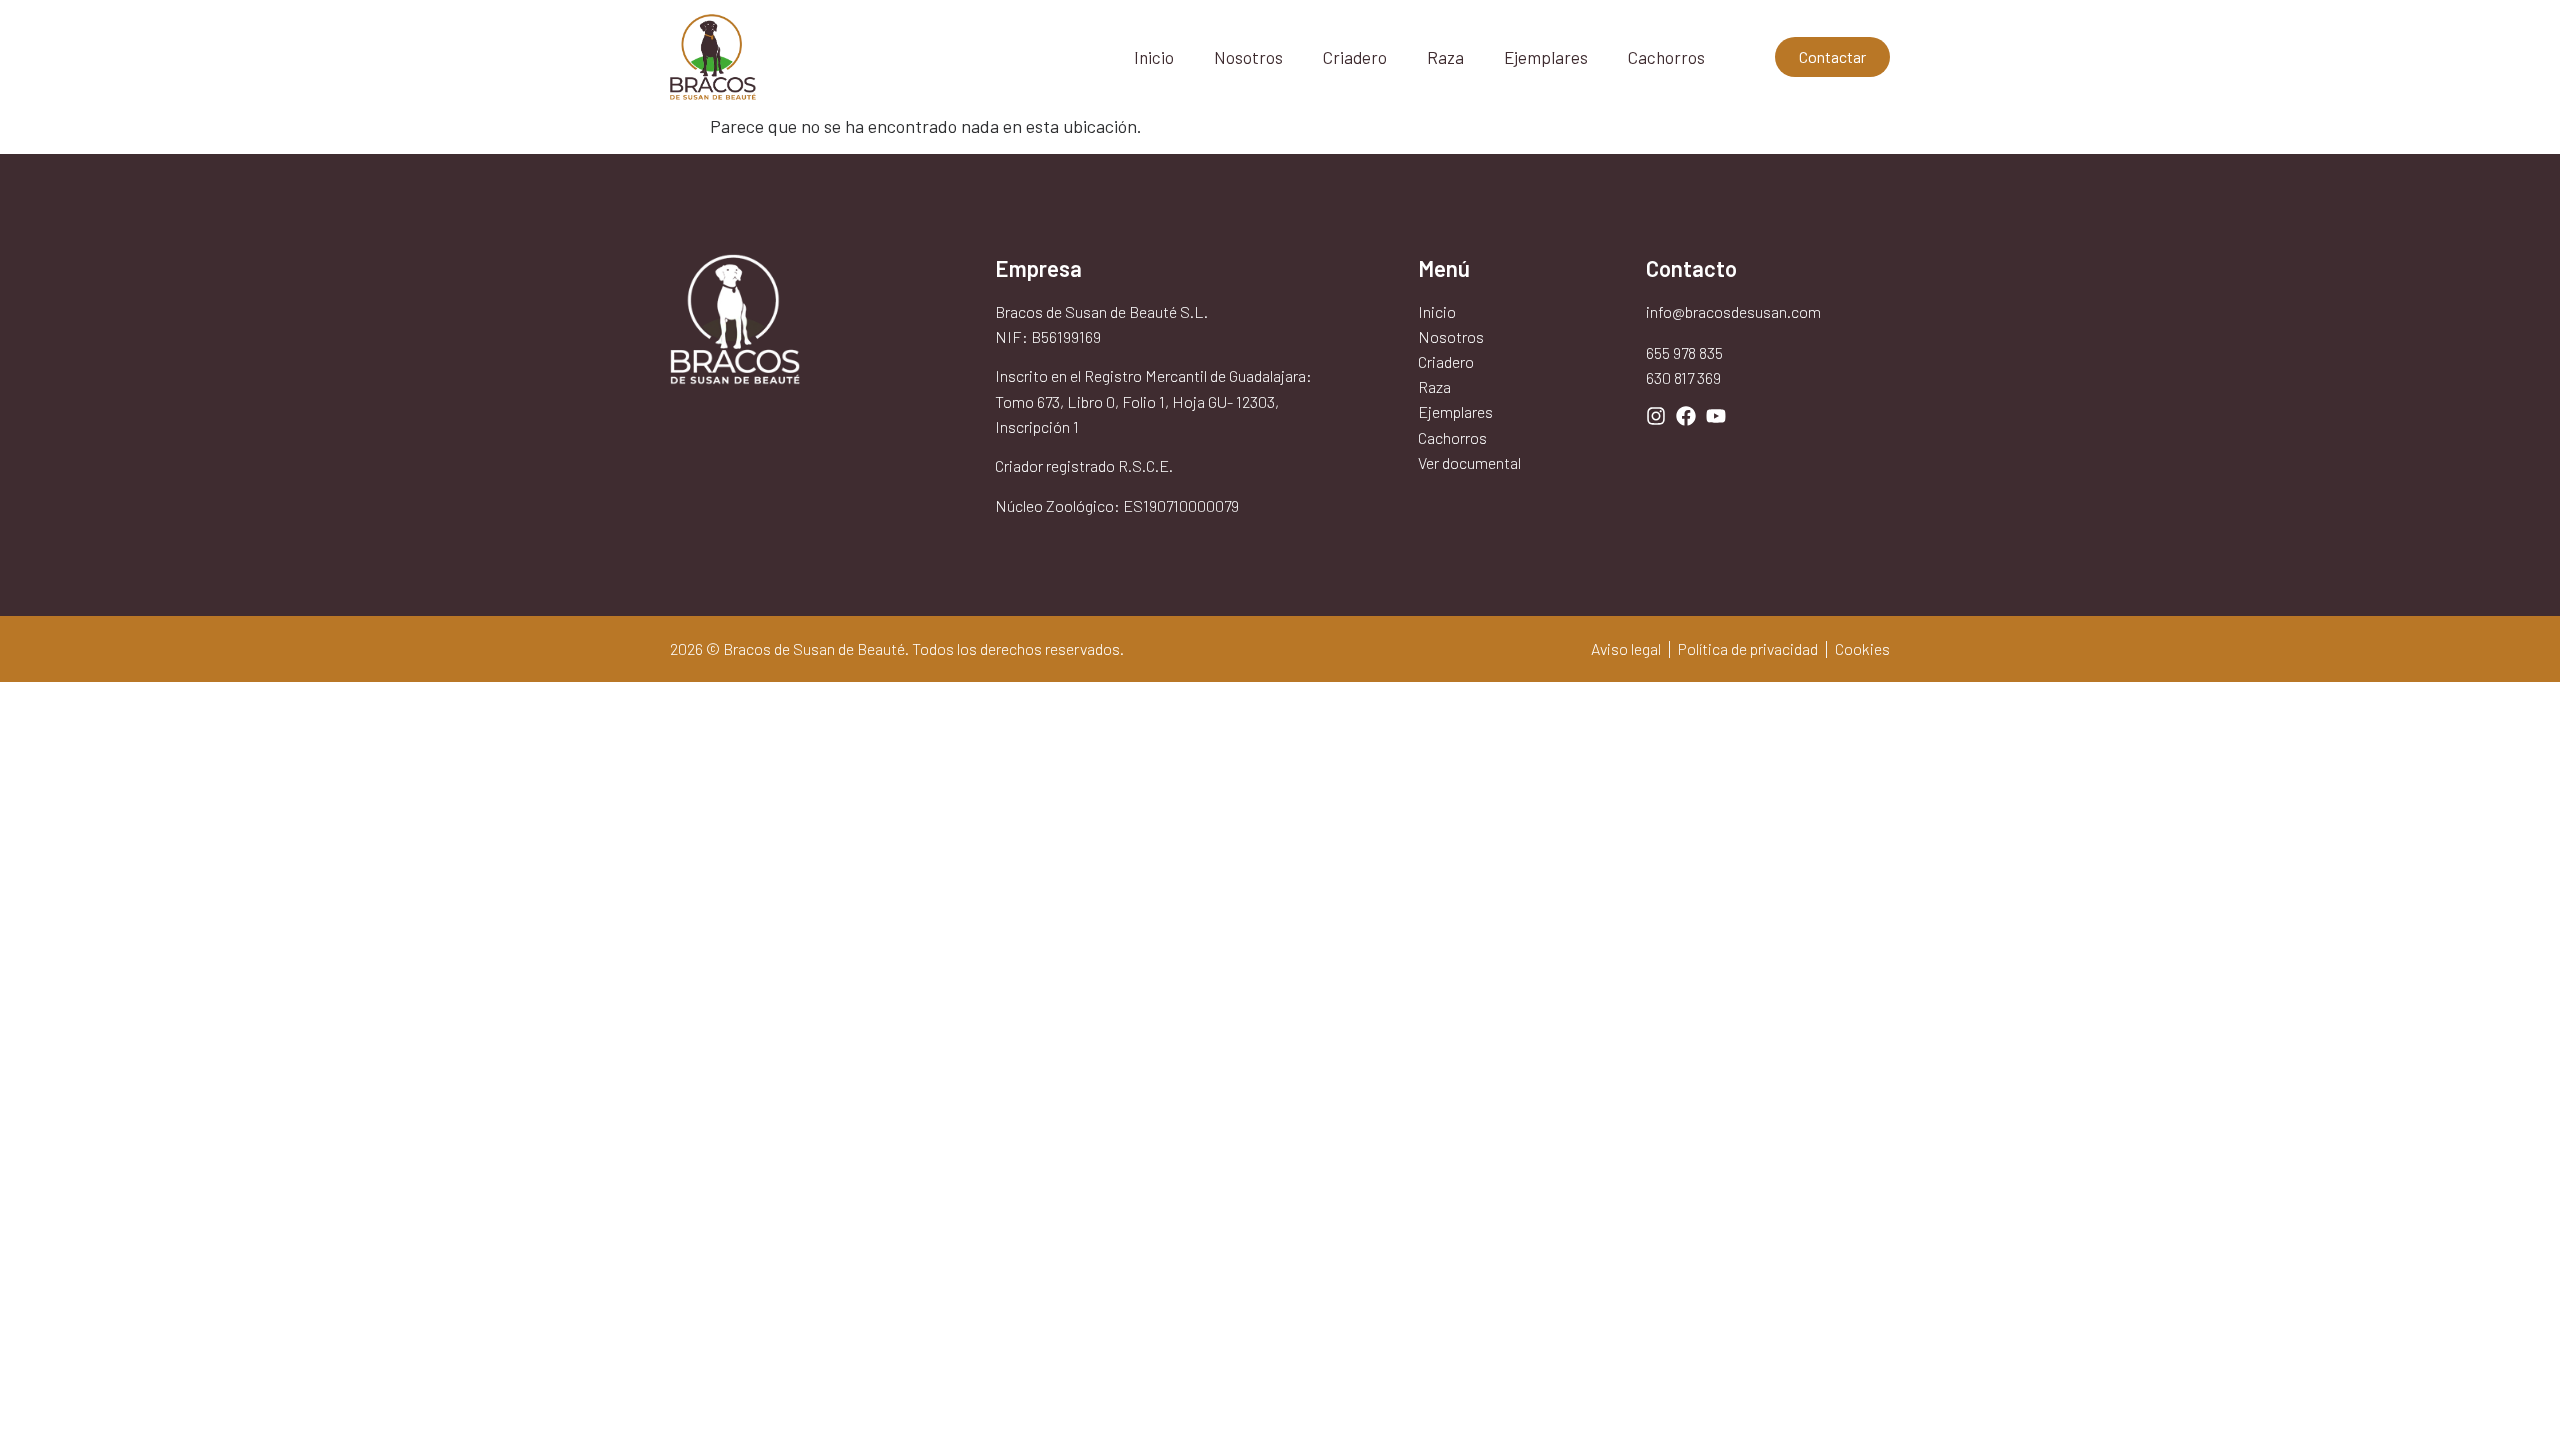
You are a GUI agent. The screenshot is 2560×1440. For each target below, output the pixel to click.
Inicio (1154, 57)
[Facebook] (1686, 416)
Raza (1445, 57)
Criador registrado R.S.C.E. (1084, 465)
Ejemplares (1546, 57)
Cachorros (1666, 57)
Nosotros (1248, 57)
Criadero (1355, 57)
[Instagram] (1656, 416)
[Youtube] (1716, 416)
